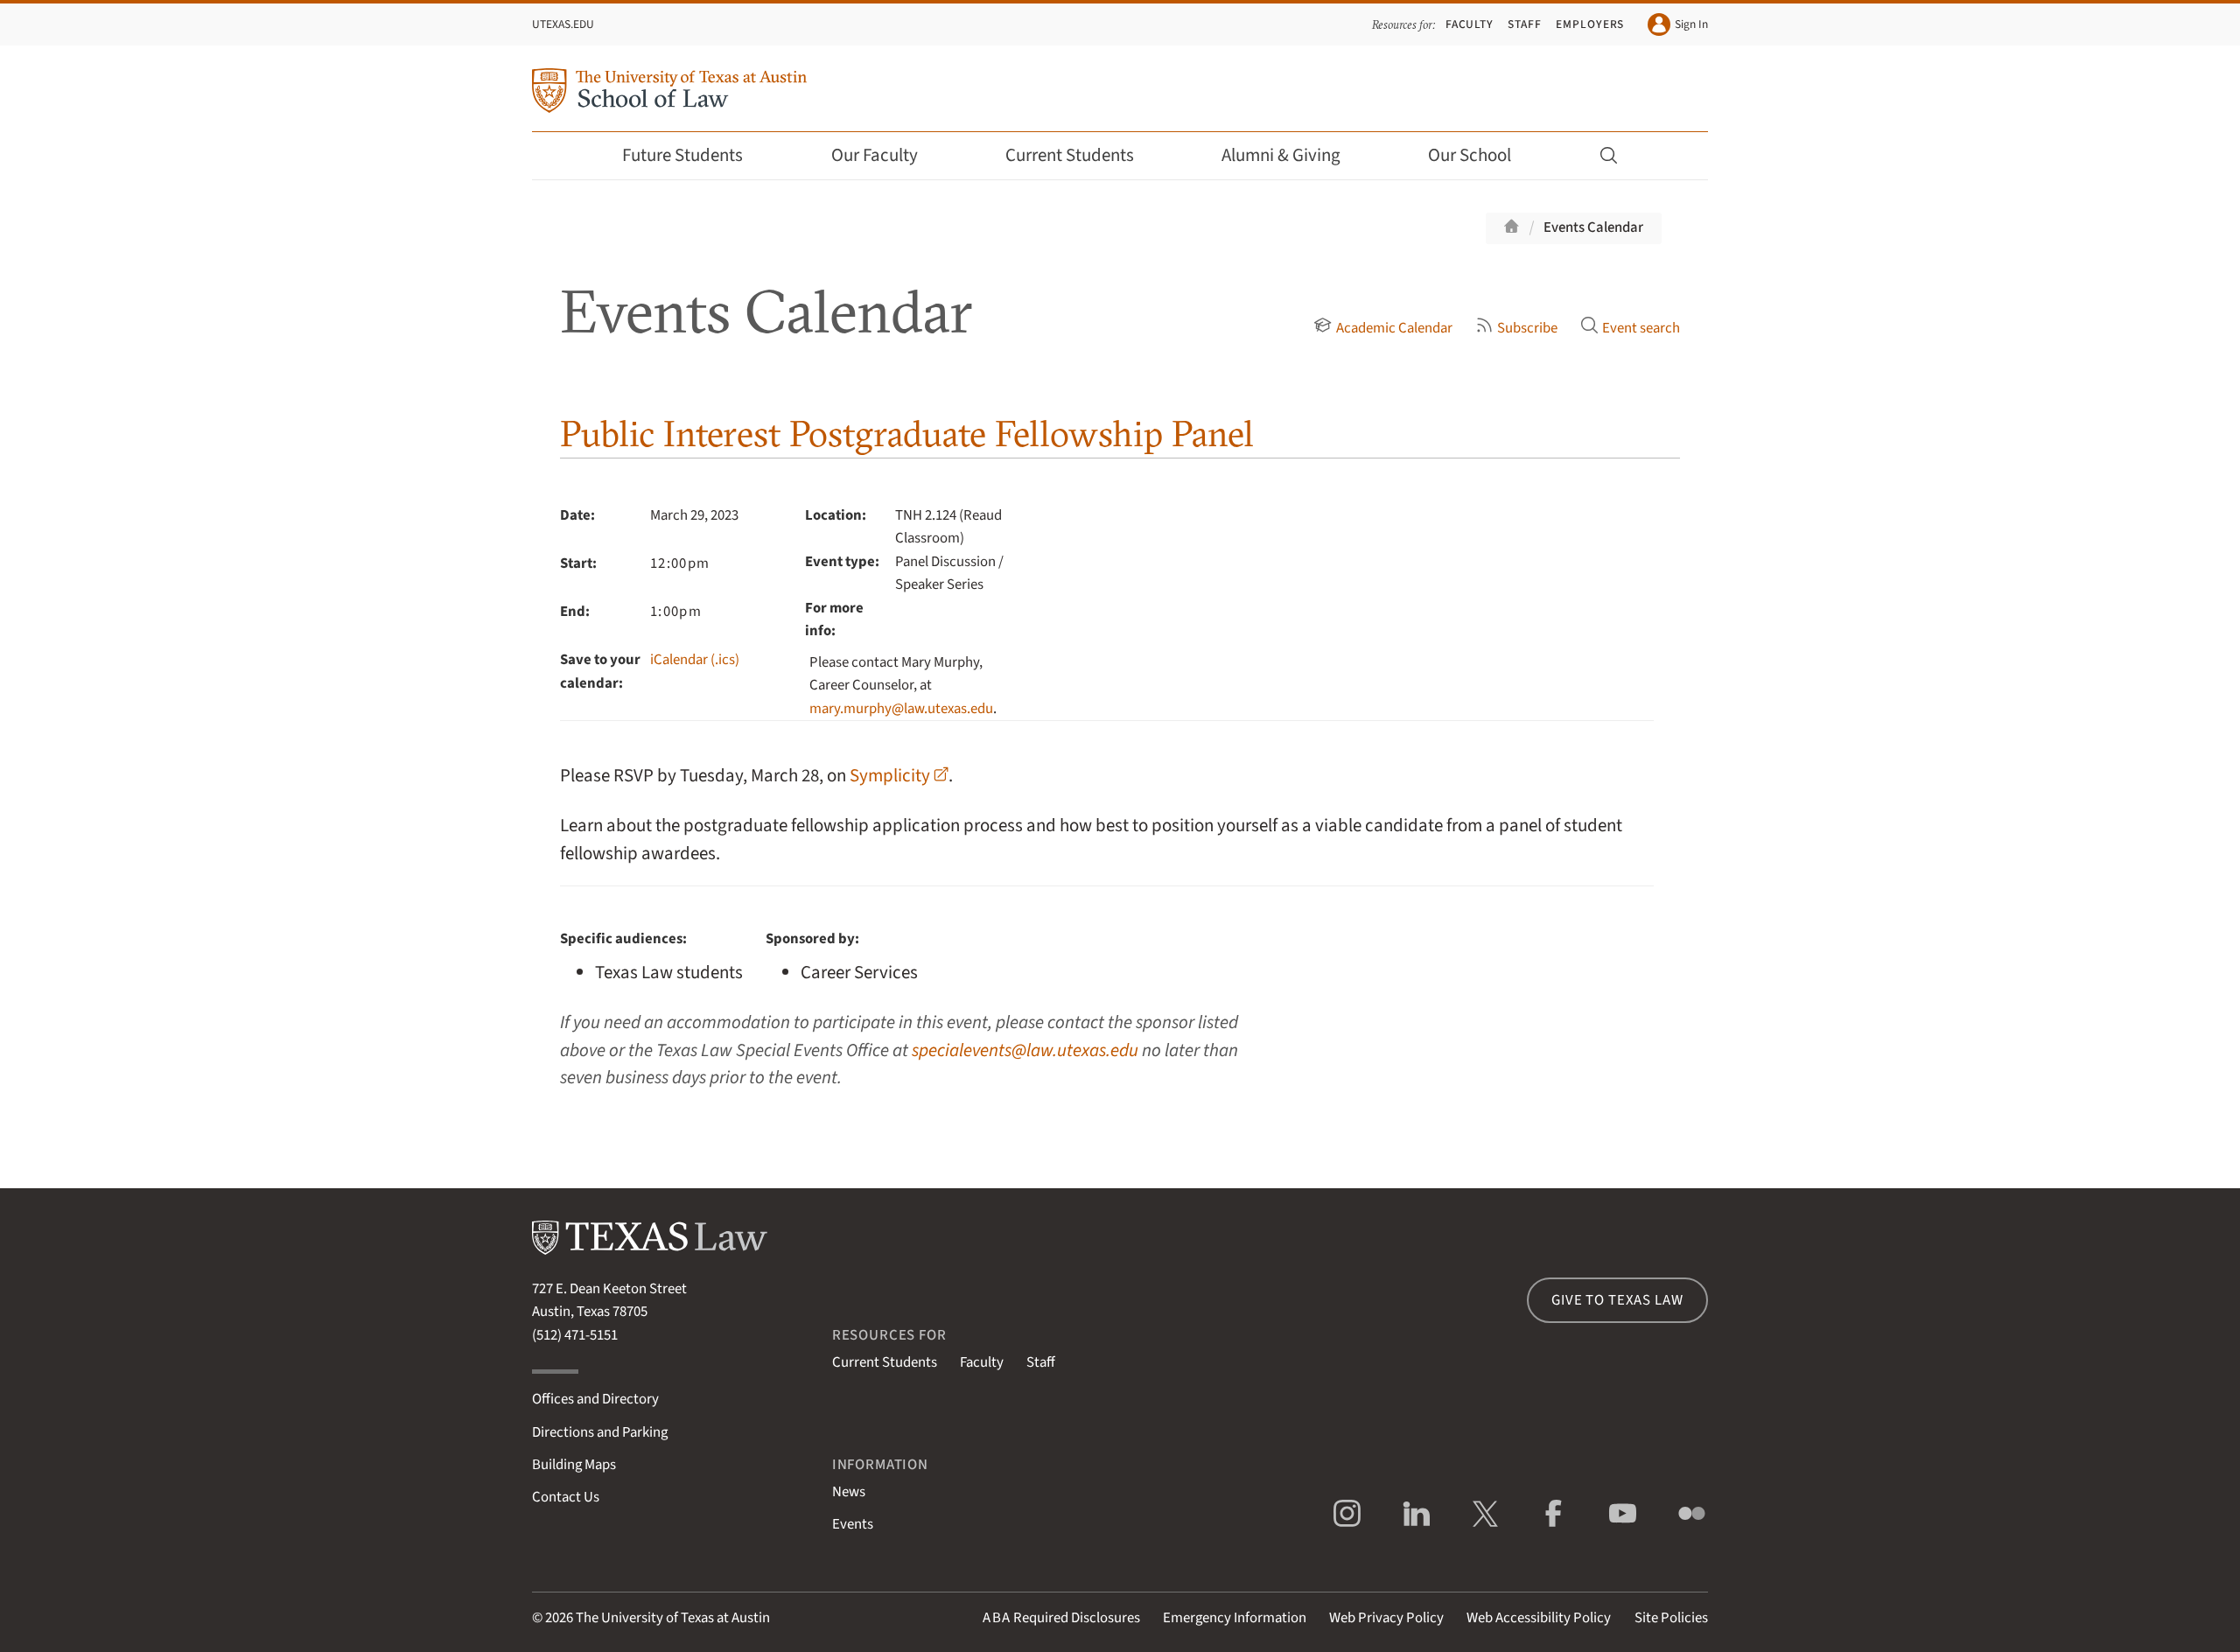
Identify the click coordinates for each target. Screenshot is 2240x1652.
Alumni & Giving (1281, 155)
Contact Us (566, 1497)
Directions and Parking (600, 1432)
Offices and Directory (595, 1399)
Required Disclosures (1061, 1618)
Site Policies (1671, 1618)
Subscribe (1527, 328)
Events (853, 1524)
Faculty (1470, 24)
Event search (1641, 328)
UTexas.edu (563, 24)
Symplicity (890, 776)
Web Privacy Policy (1386, 1618)
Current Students (1070, 155)
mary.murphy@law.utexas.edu (901, 709)
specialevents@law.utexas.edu (1025, 1050)
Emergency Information (1235, 1618)
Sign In (1691, 24)
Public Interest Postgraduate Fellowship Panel (907, 434)
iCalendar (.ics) (695, 660)
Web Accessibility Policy (1539, 1618)
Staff (1525, 24)
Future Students (682, 155)
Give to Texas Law (1617, 1300)
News (849, 1492)
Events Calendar (1593, 227)
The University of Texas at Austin (673, 1618)
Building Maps (574, 1465)
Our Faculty (875, 155)
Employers (1590, 24)
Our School (1470, 155)
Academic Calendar (1394, 328)
